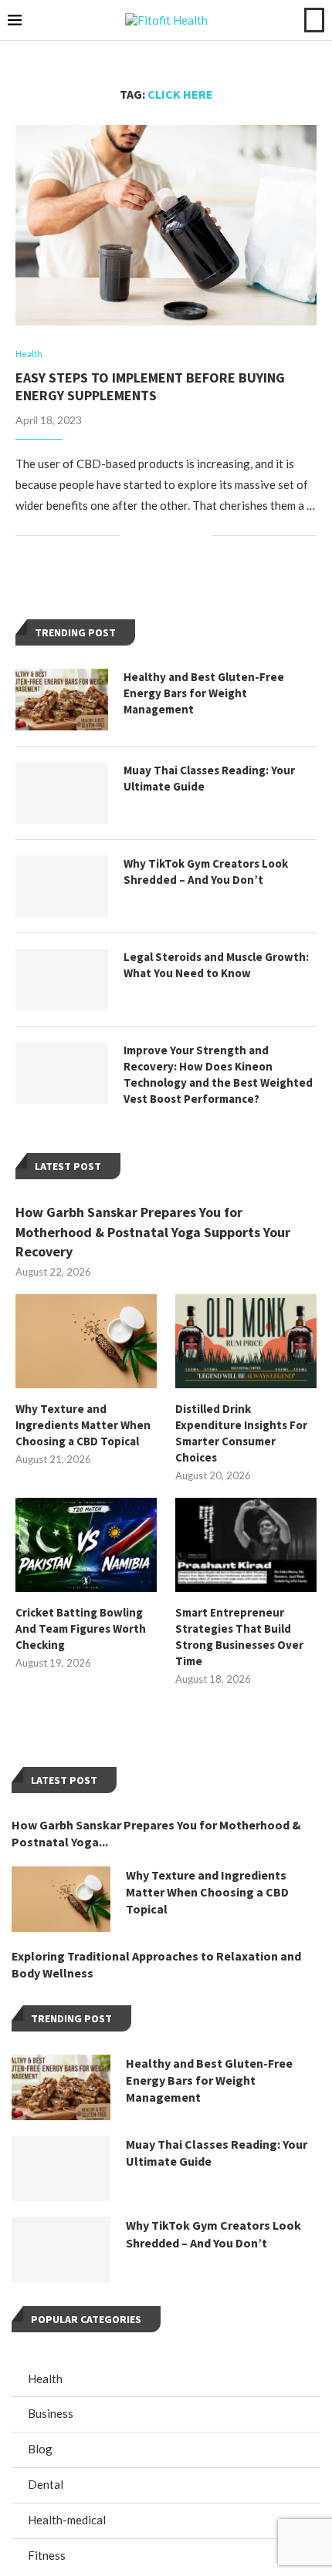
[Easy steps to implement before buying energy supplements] (166, 225)
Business (51, 2413)
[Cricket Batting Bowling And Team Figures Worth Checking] (86, 1545)
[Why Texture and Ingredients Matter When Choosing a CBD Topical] (86, 1341)
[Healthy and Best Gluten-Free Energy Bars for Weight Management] (62, 700)
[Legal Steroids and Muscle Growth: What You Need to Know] (62, 979)
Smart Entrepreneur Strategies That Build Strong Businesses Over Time (239, 1637)
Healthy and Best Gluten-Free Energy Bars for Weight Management (204, 693)
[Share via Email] (200, 536)
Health (45, 2379)
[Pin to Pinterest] (183, 536)
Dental (46, 2484)
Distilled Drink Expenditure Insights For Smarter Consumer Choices (241, 1433)
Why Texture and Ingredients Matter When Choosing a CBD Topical (83, 1425)
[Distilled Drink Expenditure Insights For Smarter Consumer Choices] (246, 1341)
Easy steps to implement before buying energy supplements (150, 386)
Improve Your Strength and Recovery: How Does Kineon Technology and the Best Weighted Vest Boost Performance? (218, 1074)
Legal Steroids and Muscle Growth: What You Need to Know (216, 965)
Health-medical (67, 2520)
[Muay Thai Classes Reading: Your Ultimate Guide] (62, 793)
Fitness (47, 2555)
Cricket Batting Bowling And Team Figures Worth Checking (81, 1629)
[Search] (314, 20)
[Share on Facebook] (151, 536)
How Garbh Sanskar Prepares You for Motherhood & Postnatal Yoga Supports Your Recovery (153, 1231)
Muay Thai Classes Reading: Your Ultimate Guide (209, 778)
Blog (40, 2449)
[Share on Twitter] (167, 536)
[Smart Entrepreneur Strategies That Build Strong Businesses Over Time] (246, 1545)
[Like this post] (132, 536)
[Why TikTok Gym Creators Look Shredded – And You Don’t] (62, 886)
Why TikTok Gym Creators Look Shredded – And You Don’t (206, 872)
